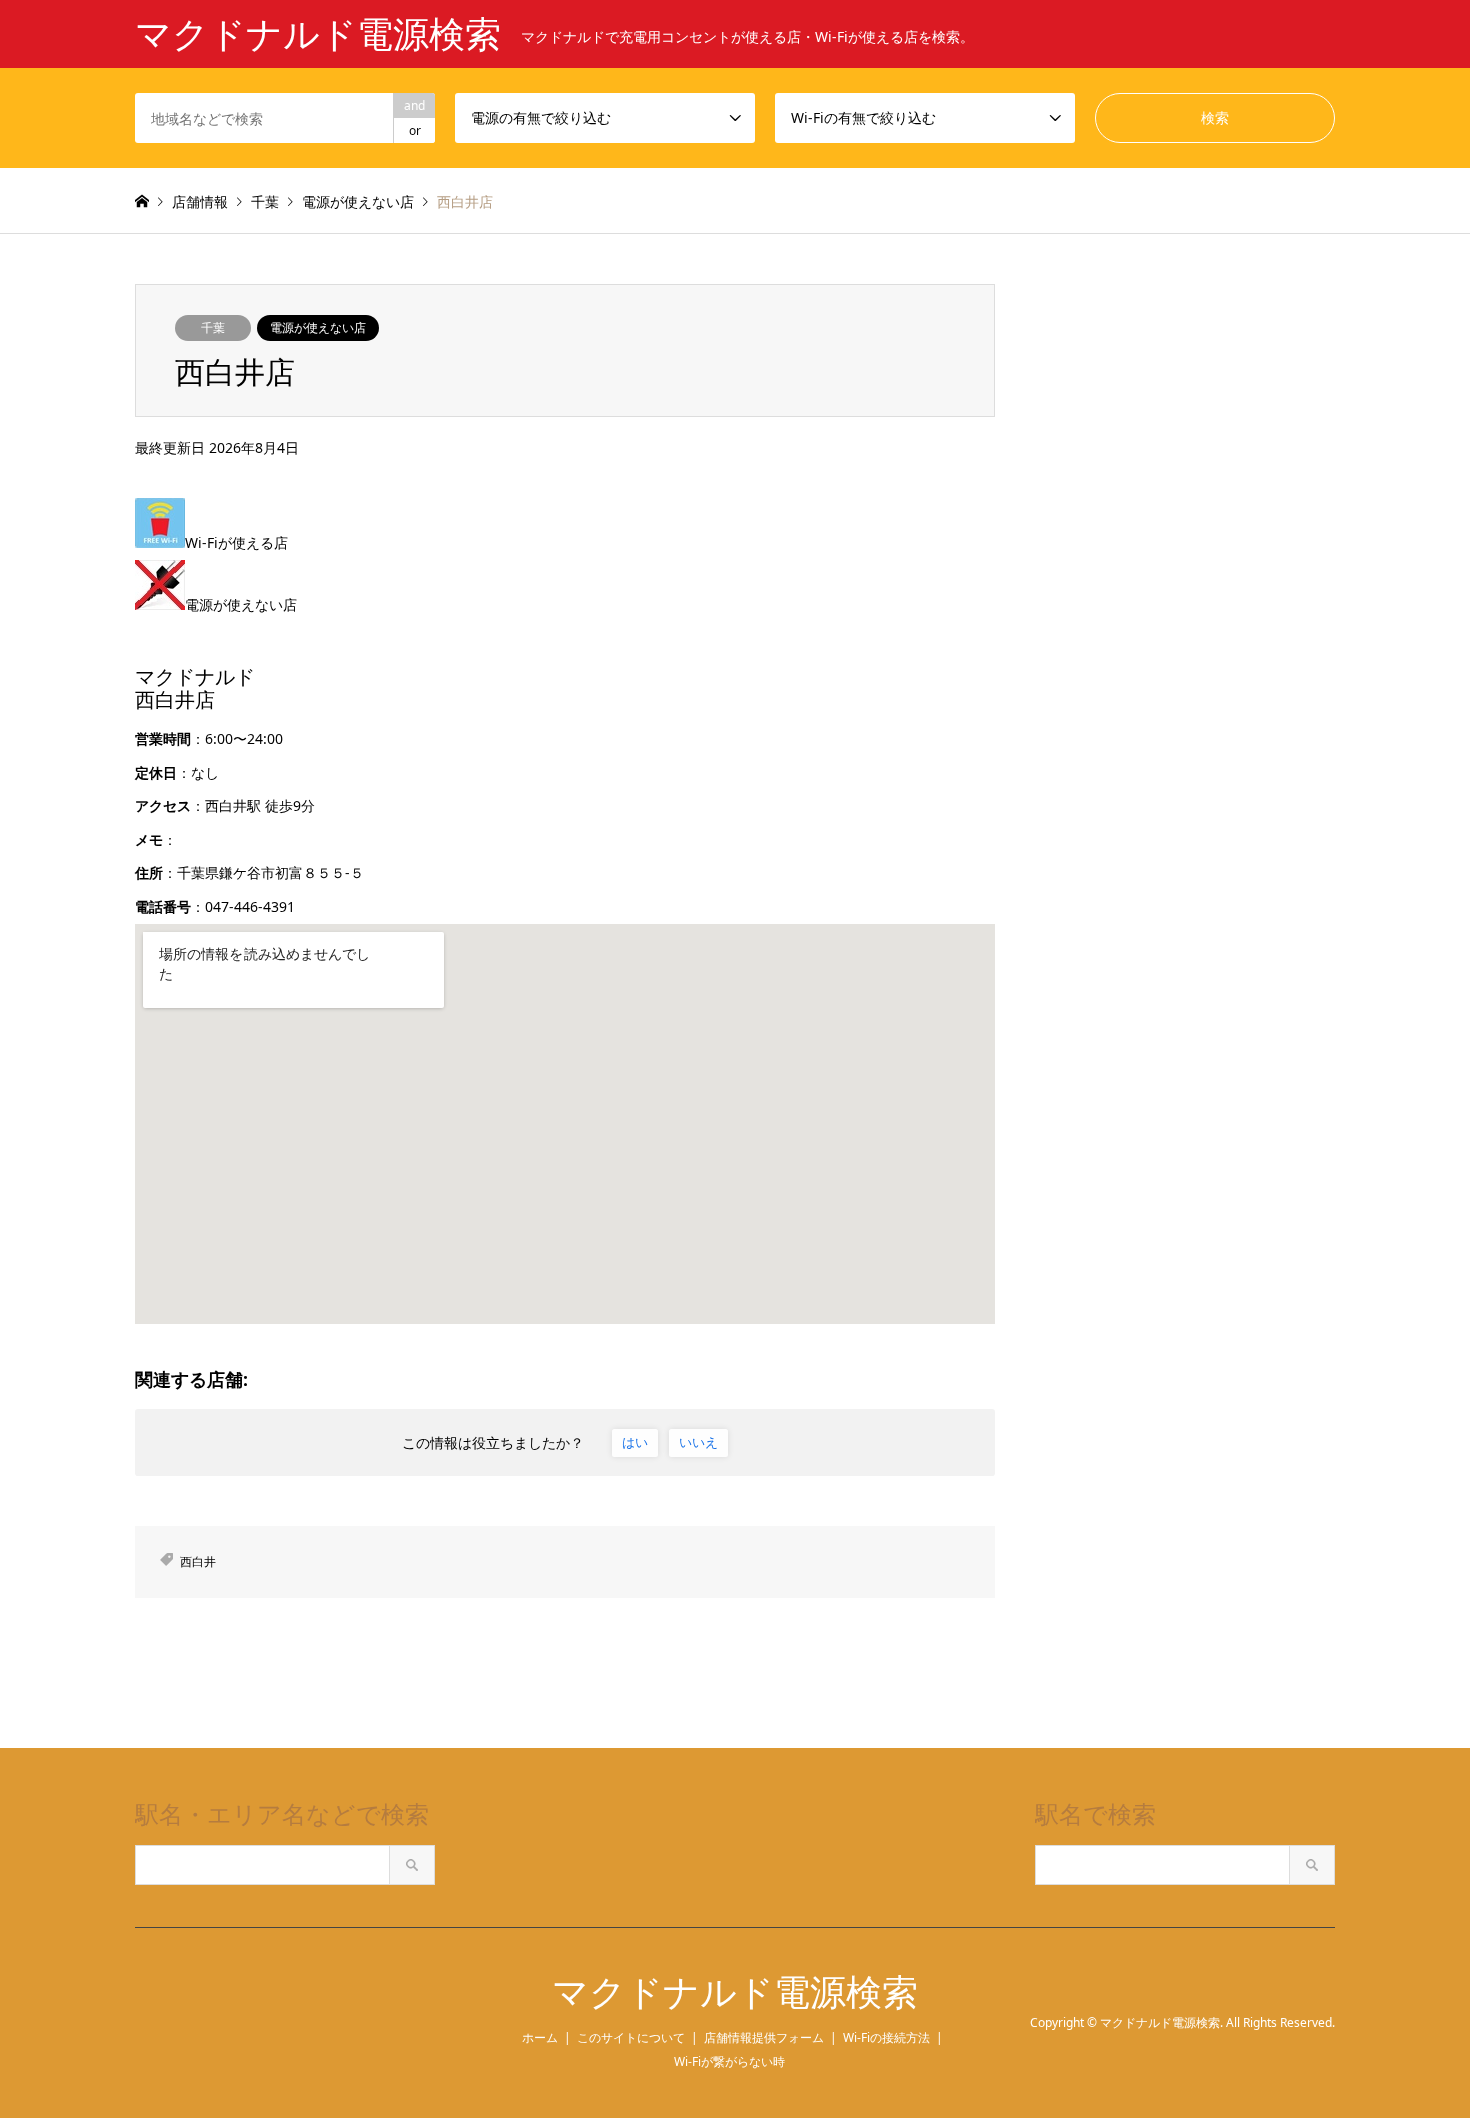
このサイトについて (631, 2037)
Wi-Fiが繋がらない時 (729, 2061)
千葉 (213, 327)
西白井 (198, 1561)
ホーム (540, 2037)
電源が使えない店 (318, 327)
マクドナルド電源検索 (735, 1992)
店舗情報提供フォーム (764, 2037)
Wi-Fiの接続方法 (886, 2037)
